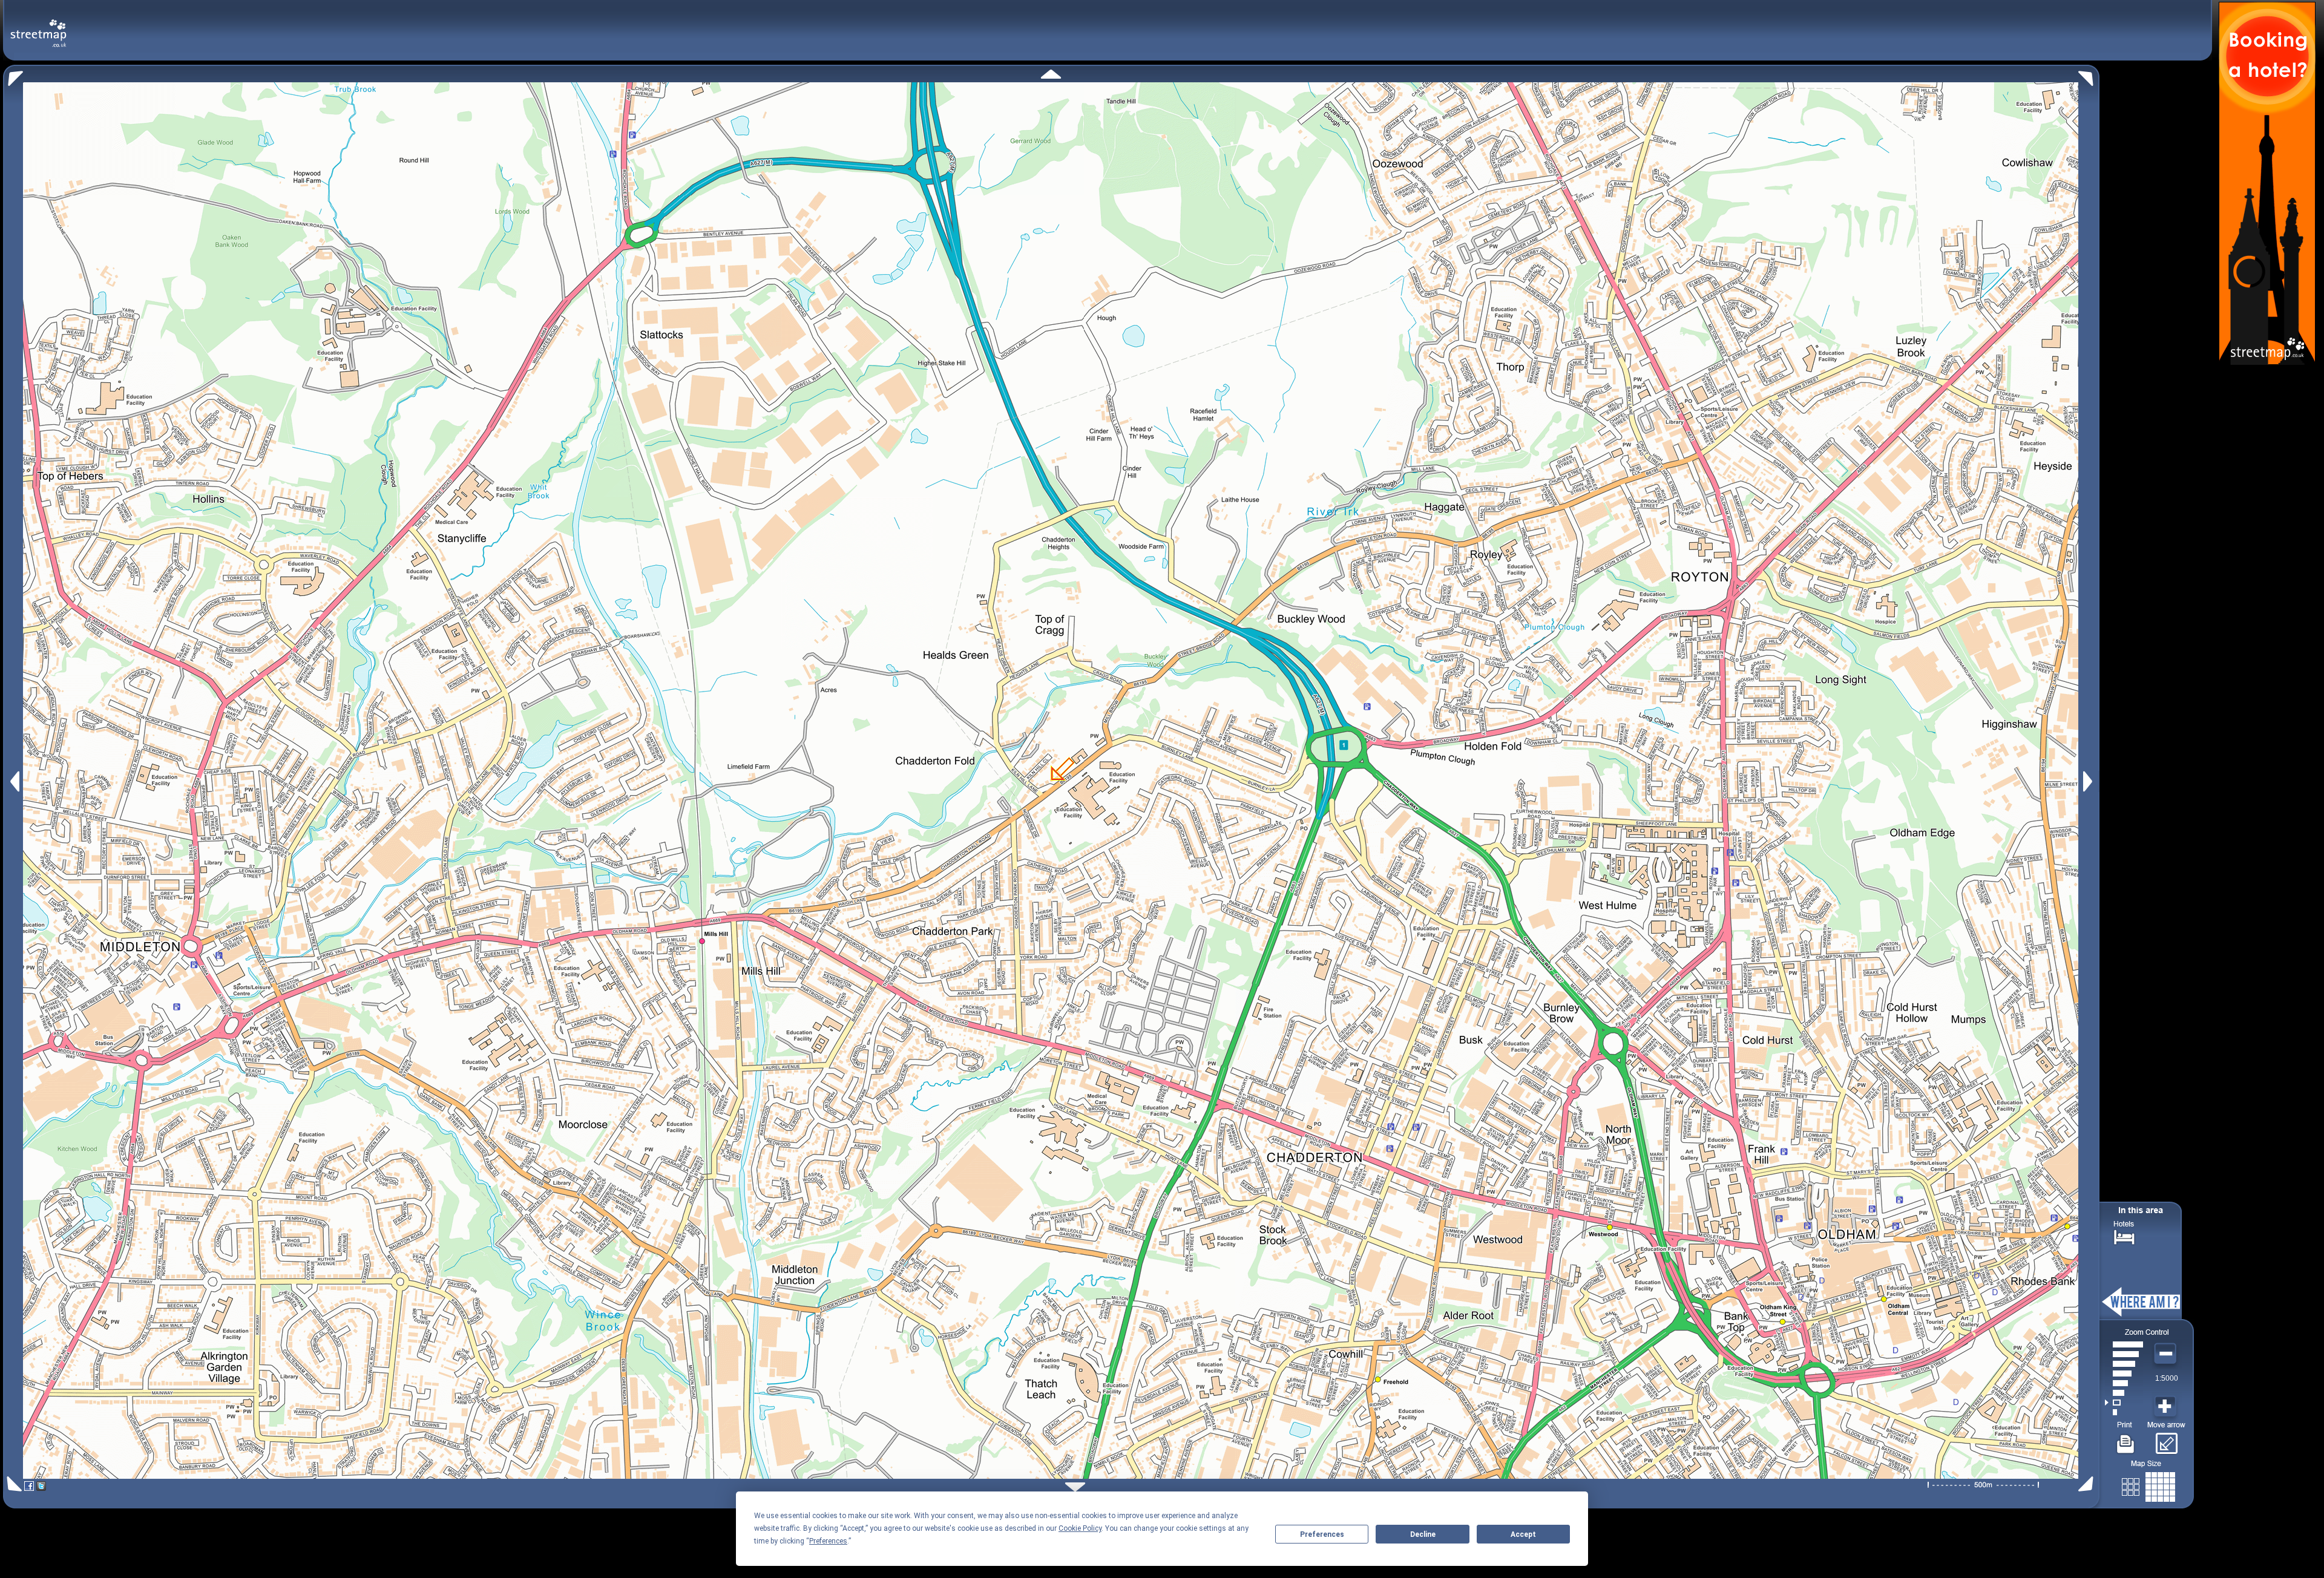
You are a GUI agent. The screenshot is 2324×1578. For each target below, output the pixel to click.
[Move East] (2089, 781)
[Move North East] (2089, 75)
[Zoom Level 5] (2124, 1373)
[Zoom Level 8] (2124, 1344)
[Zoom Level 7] (2124, 1354)
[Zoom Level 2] (2124, 1403)
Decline (1423, 1534)
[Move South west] (12, 1484)
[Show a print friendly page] (2126, 1439)
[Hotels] (2124, 1236)
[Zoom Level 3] (2124, 1393)
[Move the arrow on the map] (2166, 1439)
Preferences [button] (828, 1541)
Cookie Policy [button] (1080, 1528)
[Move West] (14, 781)
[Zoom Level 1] (2124, 1412)
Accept (1523, 1534)
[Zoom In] (2167, 1407)
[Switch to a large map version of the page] (2148, 1485)
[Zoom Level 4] (2124, 1383)
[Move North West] (13, 75)
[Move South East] (2088, 1484)
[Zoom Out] (2167, 1354)
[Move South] (1075, 1487)
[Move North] (1051, 74)
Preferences (1322, 1534)
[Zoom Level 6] (2124, 1364)
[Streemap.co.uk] (38, 26)
